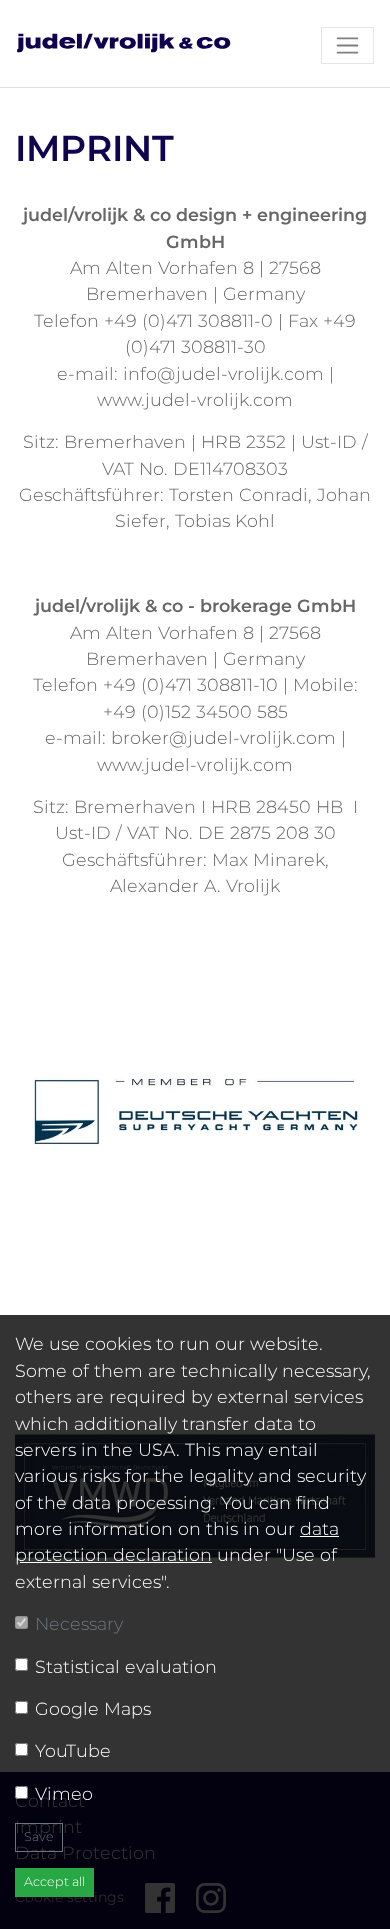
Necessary (79, 1623)
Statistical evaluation (126, 1666)
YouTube (73, 1750)
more (195, 1103)
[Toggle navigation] (347, 45)
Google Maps (93, 1708)
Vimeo (64, 1793)
